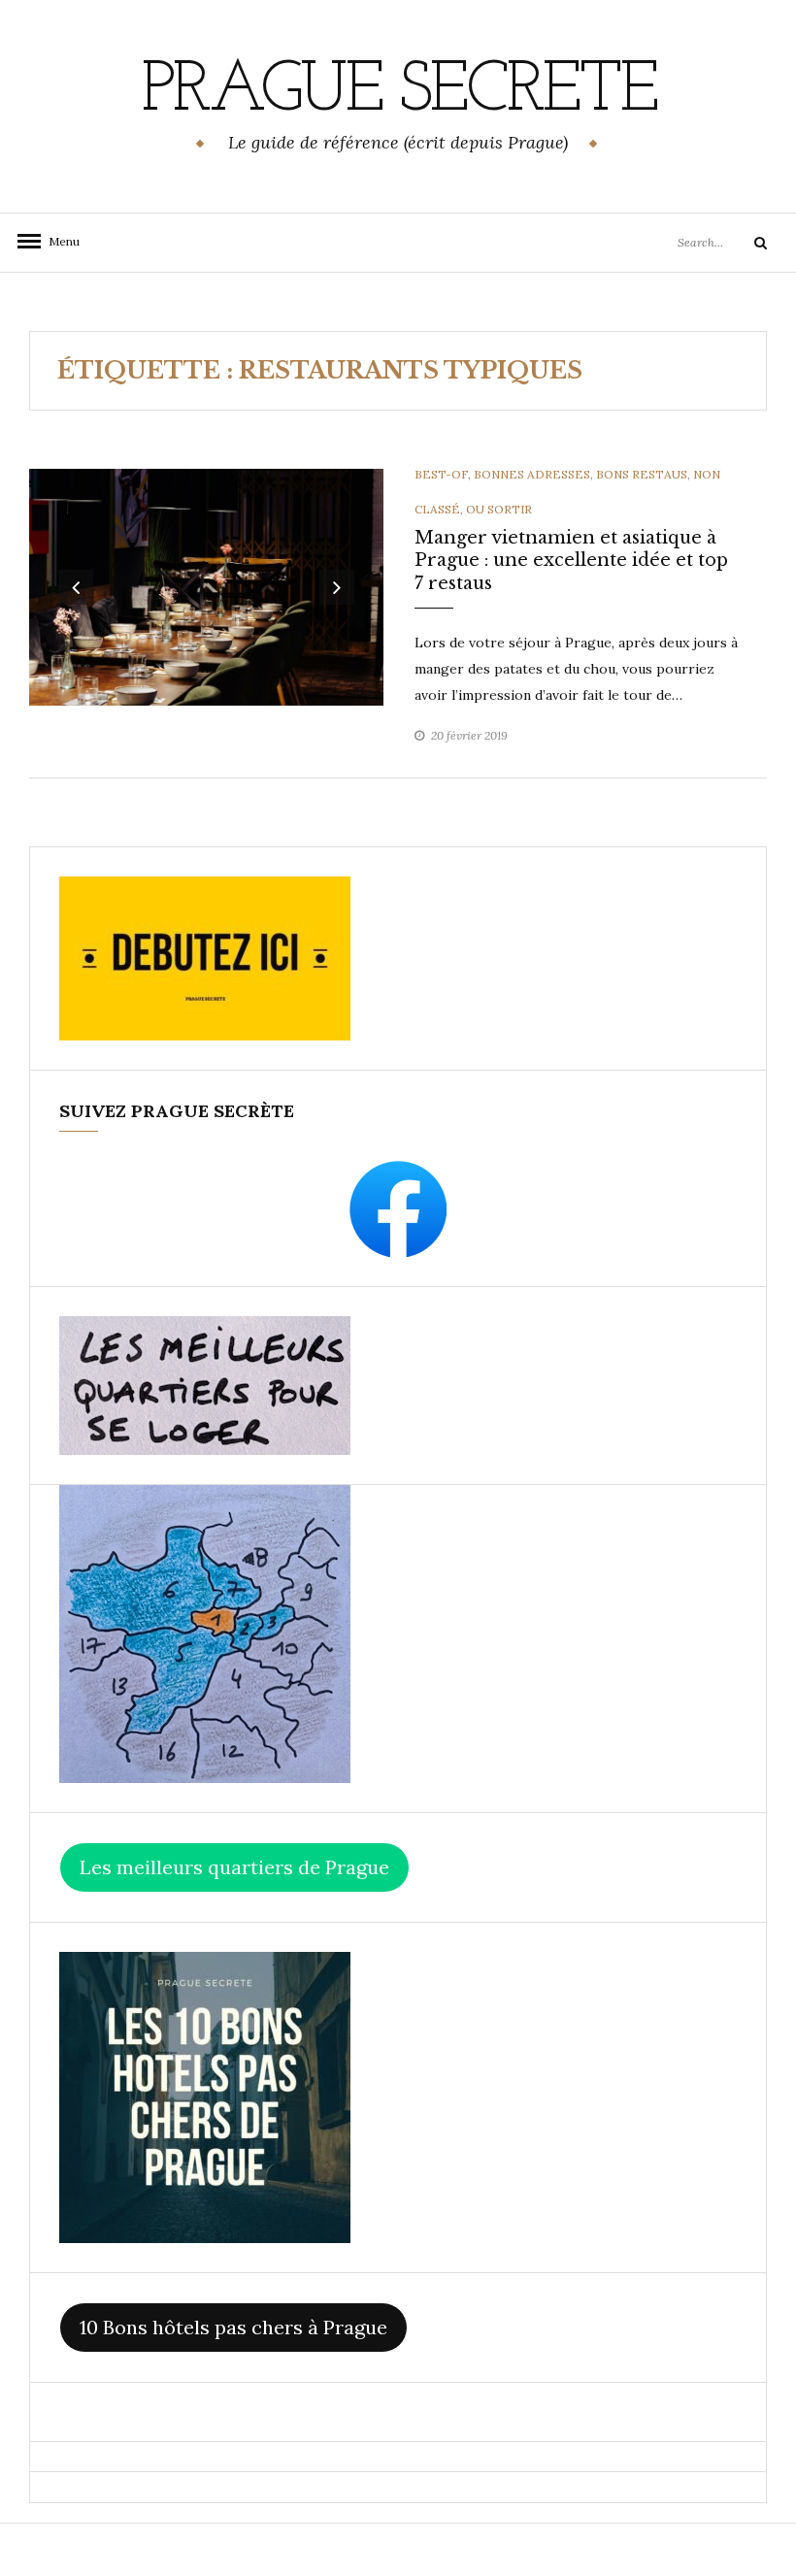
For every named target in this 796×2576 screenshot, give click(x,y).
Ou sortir (499, 509)
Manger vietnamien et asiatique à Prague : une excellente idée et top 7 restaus (571, 561)
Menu (58, 241)
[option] (207, 587)
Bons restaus (642, 474)
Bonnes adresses (532, 474)
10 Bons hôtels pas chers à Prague (233, 2327)
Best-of (441, 474)
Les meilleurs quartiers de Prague (234, 1867)
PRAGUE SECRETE (398, 92)
